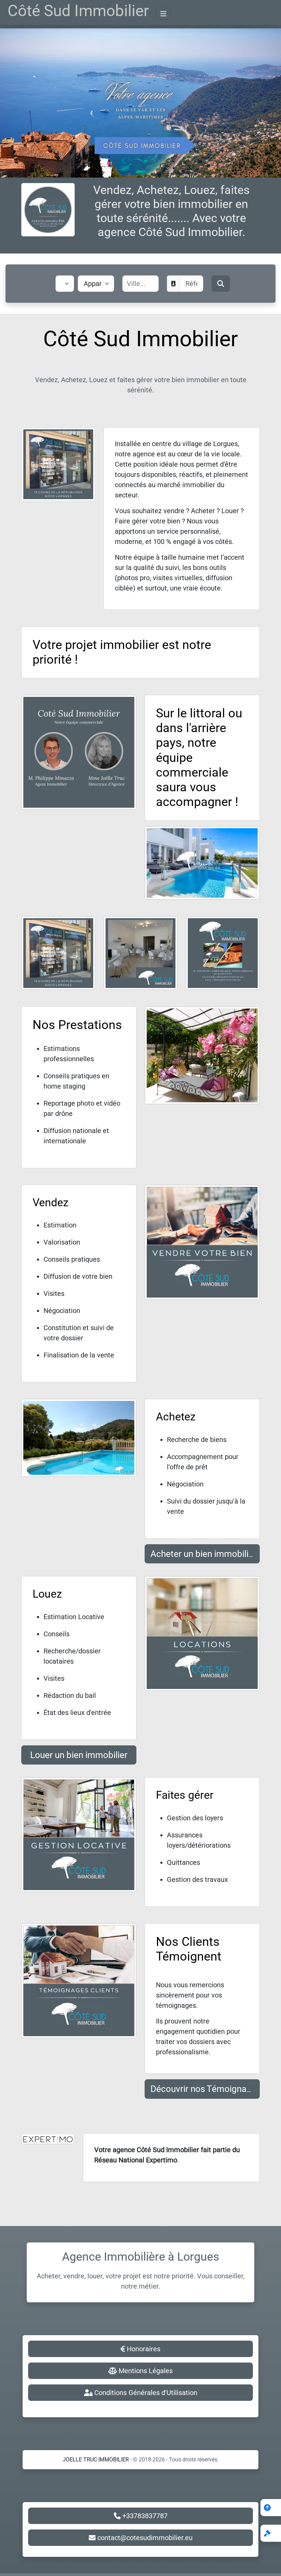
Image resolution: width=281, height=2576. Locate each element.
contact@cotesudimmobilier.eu (144, 2538)
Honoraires (143, 2349)
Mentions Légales (145, 2371)
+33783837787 (144, 2516)
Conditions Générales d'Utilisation (145, 2393)
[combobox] (146, 284)
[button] (271, 2533)
